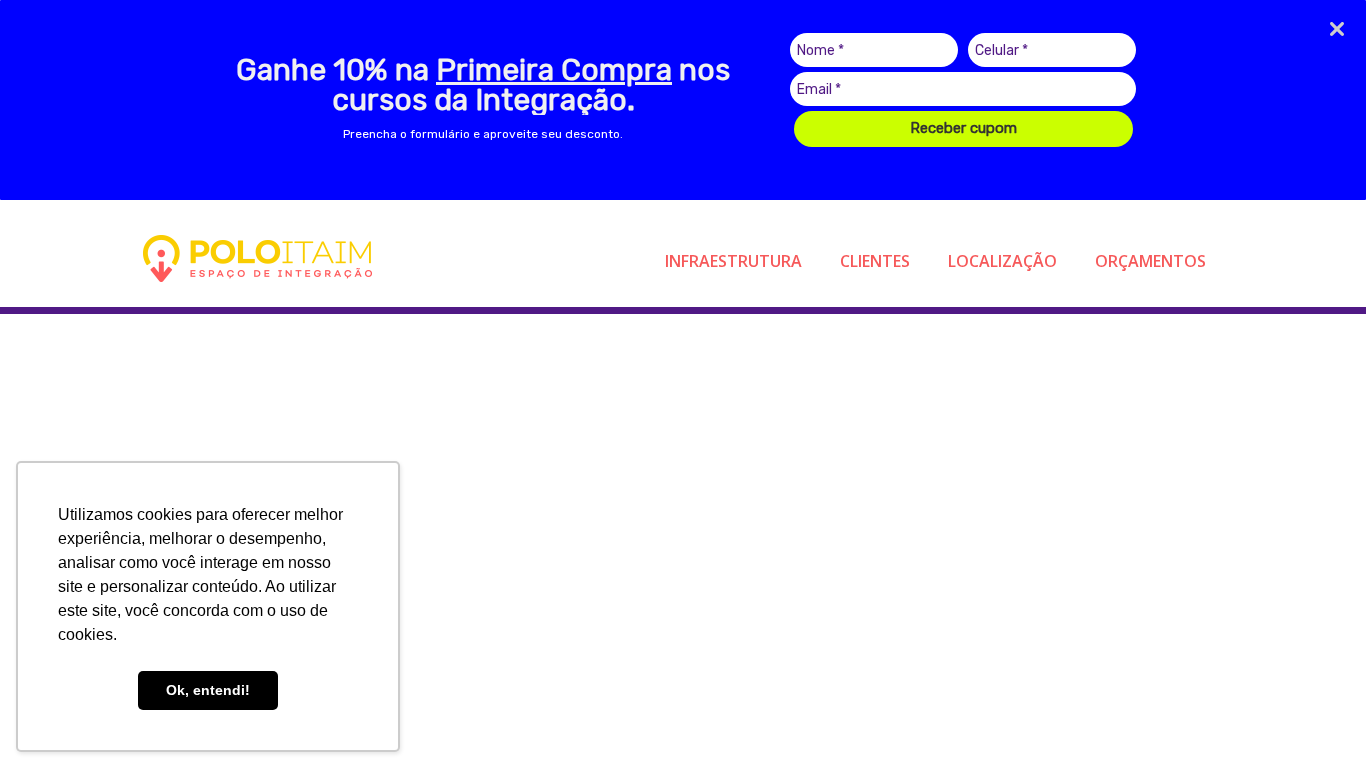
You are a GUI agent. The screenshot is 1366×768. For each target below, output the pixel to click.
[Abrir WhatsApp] (1316, 717)
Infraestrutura (733, 261)
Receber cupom (963, 128)
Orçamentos (1150, 261)
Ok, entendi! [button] (208, 690)
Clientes (875, 261)
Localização (1002, 261)
